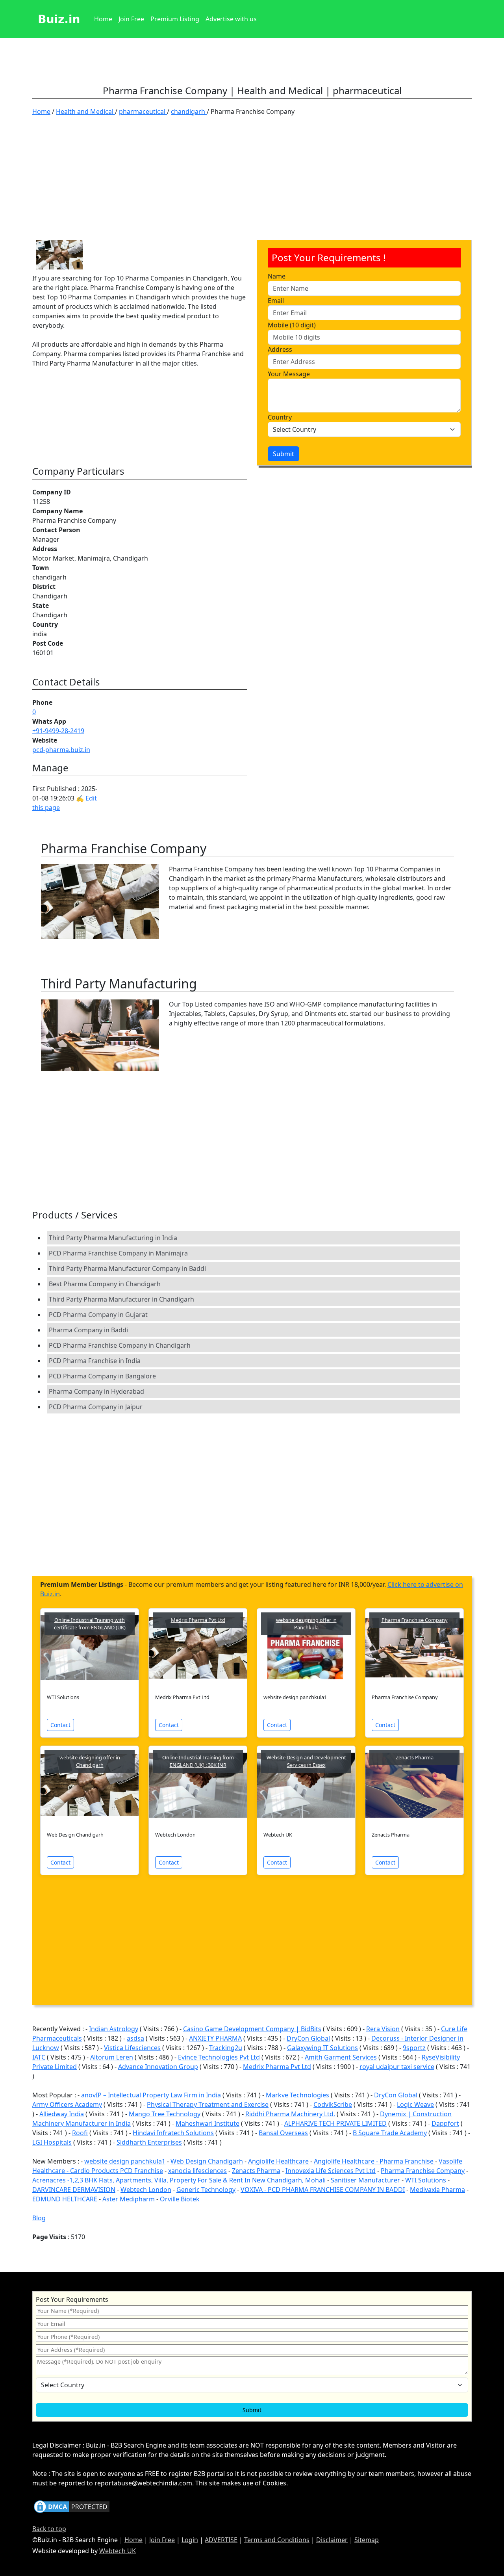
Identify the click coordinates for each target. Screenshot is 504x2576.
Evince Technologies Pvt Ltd (219, 2057)
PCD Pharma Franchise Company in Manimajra (118, 1253)
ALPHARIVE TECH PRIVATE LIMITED (335, 2123)
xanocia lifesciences (197, 2171)
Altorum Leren (112, 2057)
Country (280, 417)
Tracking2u (226, 2048)
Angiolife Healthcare (278, 2161)
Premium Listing (175, 19)
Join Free (131, 19)
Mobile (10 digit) (292, 325)
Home (103, 19)
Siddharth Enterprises (149, 2142)
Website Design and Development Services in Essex (306, 1761)
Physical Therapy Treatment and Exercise (208, 2104)
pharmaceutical (143, 111)
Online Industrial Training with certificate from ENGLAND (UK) (90, 1624)
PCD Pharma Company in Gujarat (98, 1315)
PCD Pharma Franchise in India (95, 1361)
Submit (283, 454)
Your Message (289, 374)
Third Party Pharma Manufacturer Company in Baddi (127, 1268)
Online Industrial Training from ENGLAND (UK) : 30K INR (198, 1761)
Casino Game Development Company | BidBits (252, 2029)
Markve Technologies (297, 2095)
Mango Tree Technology (165, 2114)
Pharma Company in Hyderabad (96, 1391)
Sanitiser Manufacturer (365, 2180)
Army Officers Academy (67, 2104)
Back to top (49, 2529)
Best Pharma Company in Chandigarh (105, 1284)
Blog (39, 2218)
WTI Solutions (426, 2180)
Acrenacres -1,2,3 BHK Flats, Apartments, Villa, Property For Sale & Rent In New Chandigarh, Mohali (179, 2180)
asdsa (135, 2038)
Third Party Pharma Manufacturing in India (113, 1238)
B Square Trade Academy (390, 2133)
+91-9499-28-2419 (58, 731)
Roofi (80, 2133)
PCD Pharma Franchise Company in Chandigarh (120, 1345)
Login (190, 2540)
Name (277, 276)
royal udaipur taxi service (397, 2067)
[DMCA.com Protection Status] (72, 2506)
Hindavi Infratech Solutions (173, 2133)
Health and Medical (85, 111)
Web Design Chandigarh (207, 2161)
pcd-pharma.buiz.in (61, 750)
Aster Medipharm (129, 2199)
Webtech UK (118, 2551)
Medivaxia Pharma (437, 2190)
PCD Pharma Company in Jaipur (96, 1407)
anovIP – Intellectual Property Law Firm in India (151, 2095)
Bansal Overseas (283, 2133)
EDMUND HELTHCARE (65, 2199)
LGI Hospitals (52, 2142)
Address (280, 349)
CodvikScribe (333, 2104)
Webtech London (146, 2190)
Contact (60, 1725)
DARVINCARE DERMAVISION (74, 2190)
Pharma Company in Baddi (88, 1330)
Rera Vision (383, 2029)
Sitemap (367, 2540)
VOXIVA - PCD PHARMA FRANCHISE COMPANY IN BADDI (323, 2190)
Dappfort (445, 2123)
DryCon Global (308, 2038)
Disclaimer (332, 2540)
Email (276, 301)
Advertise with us (231, 19)
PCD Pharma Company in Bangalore (102, 1376)
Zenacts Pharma (415, 1757)
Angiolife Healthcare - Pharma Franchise (374, 2161)
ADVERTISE (221, 2540)
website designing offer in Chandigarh (90, 1761)
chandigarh (189, 111)
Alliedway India (62, 2114)
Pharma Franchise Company (415, 1620)
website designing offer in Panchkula (306, 1624)
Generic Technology (206, 2190)
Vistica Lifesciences (132, 2048)
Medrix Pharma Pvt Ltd (198, 1620)
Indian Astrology (114, 2029)
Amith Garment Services (341, 2057)
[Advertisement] (252, 181)
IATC (39, 2057)
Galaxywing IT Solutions (322, 2048)
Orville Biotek (180, 2199)
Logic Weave (415, 2104)
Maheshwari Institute (208, 2123)
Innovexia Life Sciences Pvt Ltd (331, 2171)
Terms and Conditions (277, 2540)
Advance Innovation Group (158, 2067)
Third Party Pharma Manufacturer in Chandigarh (121, 1299)
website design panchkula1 (125, 2161)
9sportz (414, 2048)
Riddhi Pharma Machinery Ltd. (290, 2114)
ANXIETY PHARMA (215, 2038)
